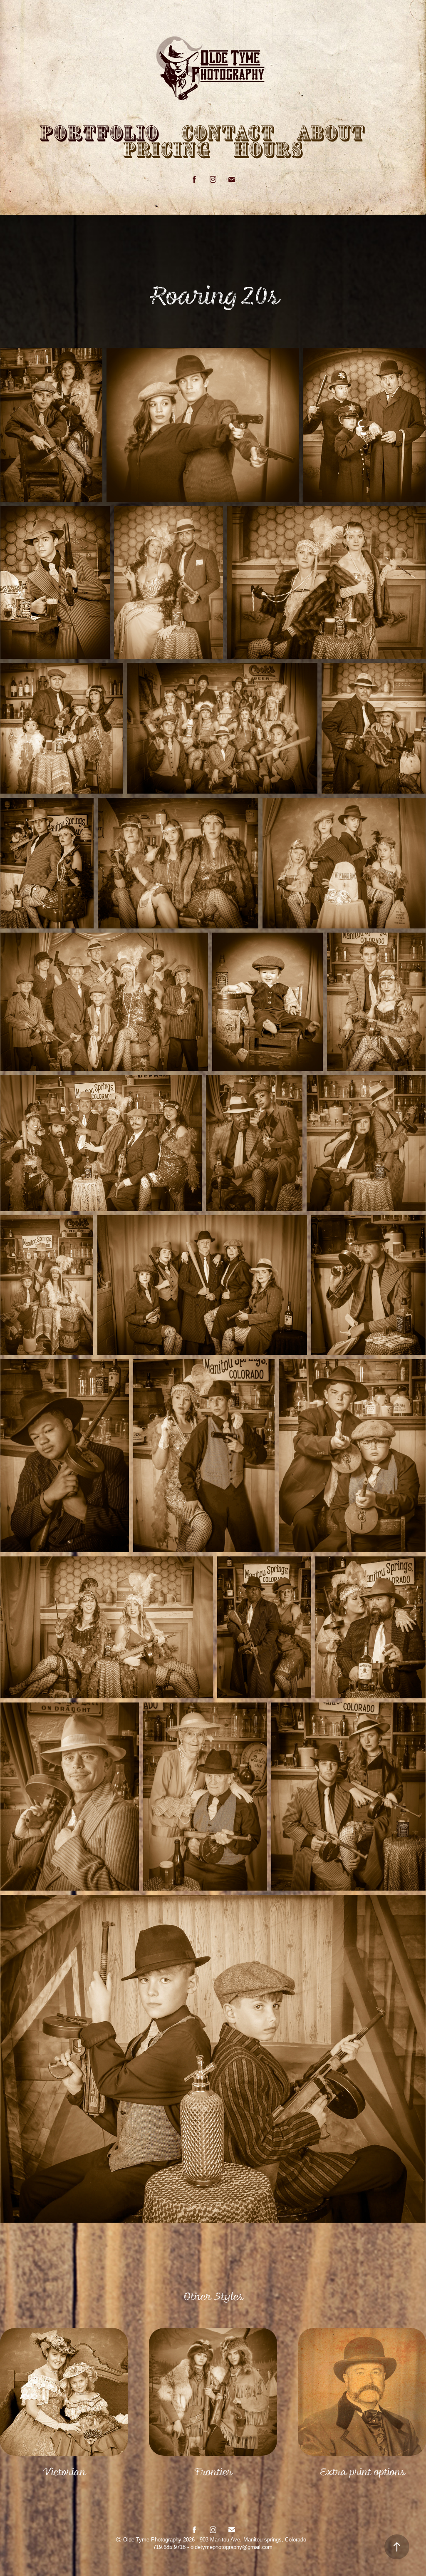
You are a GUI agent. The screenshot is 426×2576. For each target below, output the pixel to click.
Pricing (167, 150)
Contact (228, 134)
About (331, 134)
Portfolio (99, 134)
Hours (268, 150)
